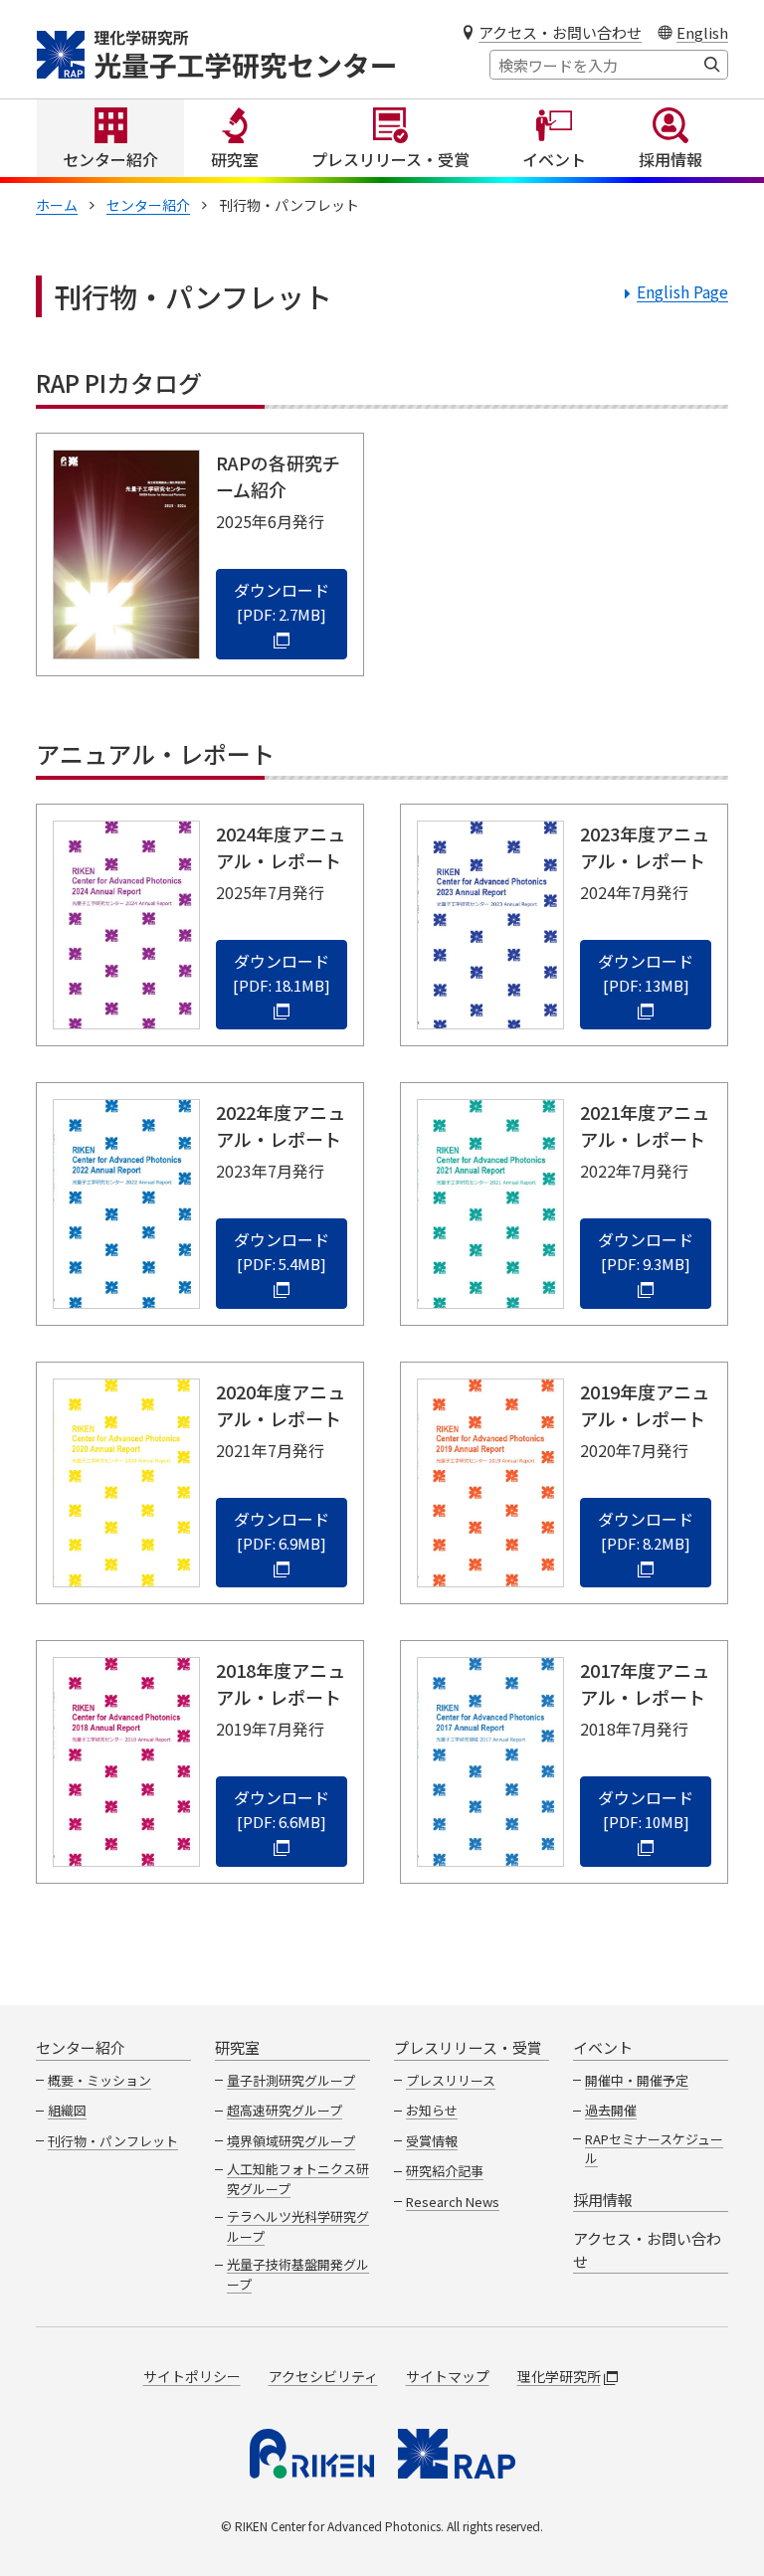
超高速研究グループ (285, 2110)
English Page (682, 291)
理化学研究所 (559, 2376)
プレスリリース (451, 2080)
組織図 (67, 2110)
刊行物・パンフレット (113, 2141)
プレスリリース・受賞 (390, 159)
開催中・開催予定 (637, 2080)
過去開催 (611, 2110)
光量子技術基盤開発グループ (298, 2274)
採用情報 (670, 159)
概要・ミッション (99, 2080)
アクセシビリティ (323, 2376)
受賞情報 (432, 2141)
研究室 (235, 159)
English (702, 32)
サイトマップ (448, 2376)
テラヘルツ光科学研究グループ (298, 2226)
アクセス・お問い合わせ (560, 32)
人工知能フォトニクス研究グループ (298, 2179)
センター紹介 (110, 159)
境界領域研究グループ (291, 2141)
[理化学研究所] (312, 2454)
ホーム (57, 205)
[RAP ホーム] (457, 2454)
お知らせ (432, 2110)
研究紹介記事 (445, 2171)
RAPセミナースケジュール (654, 2149)
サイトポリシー (192, 2376)
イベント (554, 159)
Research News (453, 2202)
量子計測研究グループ (291, 2080)
